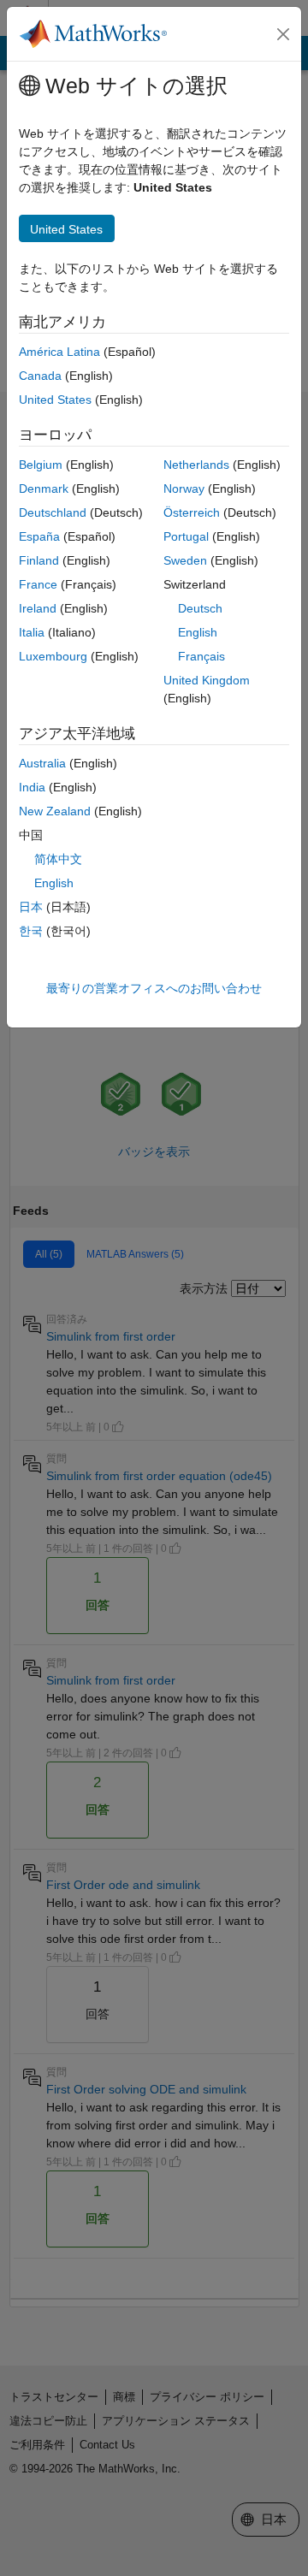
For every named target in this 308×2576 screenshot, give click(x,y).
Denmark (44, 489)
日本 (31, 907)
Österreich (192, 512)
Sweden (185, 560)
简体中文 (58, 859)
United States (55, 400)
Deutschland (53, 512)
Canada (40, 376)
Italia (32, 632)
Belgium (41, 465)
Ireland (38, 608)
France (38, 584)
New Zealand (55, 811)
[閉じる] (283, 34)
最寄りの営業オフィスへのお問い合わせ (154, 988)
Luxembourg (53, 656)
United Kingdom (207, 680)
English (198, 632)
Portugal (186, 536)
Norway (184, 489)
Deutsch (200, 608)
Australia (42, 763)
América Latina (59, 352)
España (39, 536)
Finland (39, 560)
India (32, 787)
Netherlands (196, 465)
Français (201, 656)
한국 (31, 931)
